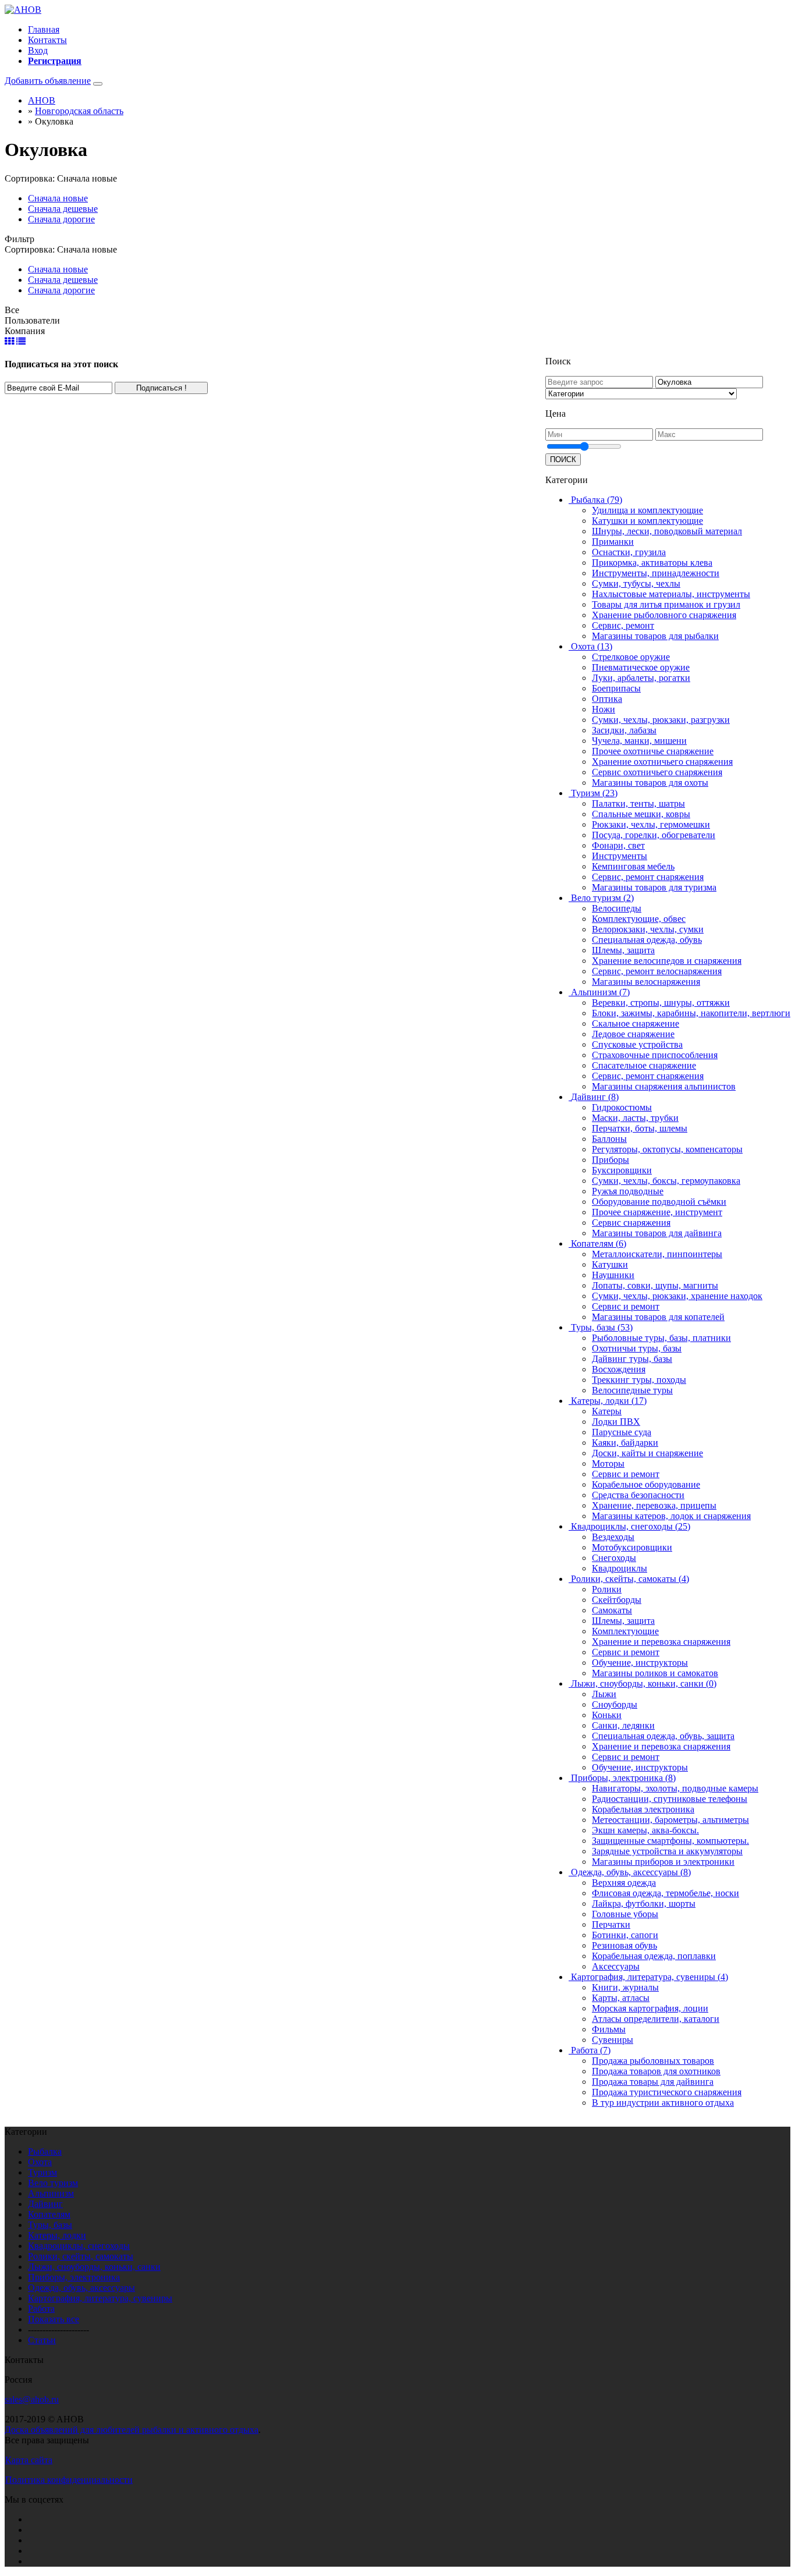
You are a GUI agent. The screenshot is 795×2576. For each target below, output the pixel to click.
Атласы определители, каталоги (656, 2019)
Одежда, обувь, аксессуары (81, 2288)
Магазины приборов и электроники (663, 1862)
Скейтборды (617, 1600)
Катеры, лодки (57, 2235)
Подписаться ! (162, 388)
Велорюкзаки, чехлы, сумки (648, 929)
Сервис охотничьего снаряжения (657, 772)
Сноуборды (615, 1704)
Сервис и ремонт (626, 1306)
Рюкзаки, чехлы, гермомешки (651, 824)
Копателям (49, 2214)
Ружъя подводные (628, 1191)
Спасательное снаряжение (644, 1065)
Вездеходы (613, 1537)
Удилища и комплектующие (647, 510)
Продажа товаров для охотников (656, 2071)
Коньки (607, 1715)
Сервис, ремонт (623, 625)
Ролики (607, 1589)
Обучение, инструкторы (640, 1663)
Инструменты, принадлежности (656, 573)
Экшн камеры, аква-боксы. (645, 1830)
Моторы (608, 1463)
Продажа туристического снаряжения (667, 2092)
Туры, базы (50, 2225)
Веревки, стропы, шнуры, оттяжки (661, 1003)
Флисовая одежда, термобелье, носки (666, 1893)
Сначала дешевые (63, 209)
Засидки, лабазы (624, 730)
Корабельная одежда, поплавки (654, 1956)
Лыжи (604, 1694)
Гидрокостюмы (622, 1107)
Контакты (47, 40)
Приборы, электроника (74, 2277)
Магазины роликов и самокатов (655, 1673)
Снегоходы (614, 1558)
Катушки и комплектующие (647, 521)
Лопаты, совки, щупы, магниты (655, 1285)
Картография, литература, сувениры (100, 2298)
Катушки (610, 1264)
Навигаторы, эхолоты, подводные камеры (675, 1788)
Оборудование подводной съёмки (659, 1202)
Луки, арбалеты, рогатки (641, 678)
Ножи (604, 709)
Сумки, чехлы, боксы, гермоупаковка (666, 1181)
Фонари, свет (618, 845)
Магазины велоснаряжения (646, 982)
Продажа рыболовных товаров (653, 2061)
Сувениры (613, 2040)
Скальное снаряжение (636, 1023)
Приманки (613, 542)
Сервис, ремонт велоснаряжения (657, 971)
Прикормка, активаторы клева (652, 563)
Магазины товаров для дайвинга (657, 1233)
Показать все (54, 2319)
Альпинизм (51, 2193)
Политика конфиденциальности (69, 2480)
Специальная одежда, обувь (647, 940)
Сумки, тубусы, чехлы (636, 583)
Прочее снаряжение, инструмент (657, 1212)
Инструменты (620, 856)
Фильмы (609, 2029)
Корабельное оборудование (646, 1484)
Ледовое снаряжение (633, 1034)
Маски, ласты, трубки (635, 1118)
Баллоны (609, 1139)
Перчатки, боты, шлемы (640, 1128)
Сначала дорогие (61, 219)
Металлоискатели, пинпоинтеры (657, 1254)
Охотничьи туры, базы (637, 1348)
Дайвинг (45, 2204)
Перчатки (611, 1924)
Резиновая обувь (624, 1945)
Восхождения (619, 1369)
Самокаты (612, 1610)
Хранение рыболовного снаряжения (664, 615)
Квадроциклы (620, 1568)
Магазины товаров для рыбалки (655, 636)
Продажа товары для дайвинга (653, 2082)
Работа (41, 2309)
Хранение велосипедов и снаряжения (667, 961)
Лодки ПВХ (616, 1422)
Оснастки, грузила (629, 552)
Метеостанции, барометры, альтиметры (670, 1820)
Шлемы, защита (623, 950)
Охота (40, 2162)
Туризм (42, 2172)
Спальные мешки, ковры (641, 814)
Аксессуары (616, 1966)
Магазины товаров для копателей (658, 1317)
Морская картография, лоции (650, 2008)
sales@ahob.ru (32, 2399)
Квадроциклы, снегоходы (79, 2246)
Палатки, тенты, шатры (638, 803)
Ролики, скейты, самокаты (81, 2256)
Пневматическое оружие (641, 667)
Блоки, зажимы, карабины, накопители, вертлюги (691, 1013)
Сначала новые (58, 198)
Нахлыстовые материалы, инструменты (671, 594)
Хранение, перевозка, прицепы (654, 1505)
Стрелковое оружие (631, 657)
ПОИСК (563, 460)
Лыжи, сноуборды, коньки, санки (94, 2267)
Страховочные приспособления (655, 1055)
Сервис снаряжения (631, 1223)
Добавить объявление (48, 81)
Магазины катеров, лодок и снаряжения (671, 1516)
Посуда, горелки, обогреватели (654, 835)
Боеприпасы (616, 688)
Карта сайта (29, 2460)
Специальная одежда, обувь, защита (663, 1736)
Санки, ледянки (623, 1725)
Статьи (42, 2340)
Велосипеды (617, 908)
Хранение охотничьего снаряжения (662, 762)
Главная (44, 29)
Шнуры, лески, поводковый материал (667, 531)
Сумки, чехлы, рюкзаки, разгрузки (661, 720)
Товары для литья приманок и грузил (666, 604)
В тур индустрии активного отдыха (663, 2103)
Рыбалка (45, 2151)
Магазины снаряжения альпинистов (664, 1086)
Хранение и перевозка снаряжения (661, 1642)
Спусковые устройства (637, 1044)
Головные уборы (625, 1914)
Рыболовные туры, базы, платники (661, 1338)
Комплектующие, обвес (639, 919)
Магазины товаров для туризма (654, 887)
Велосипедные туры (632, 1390)
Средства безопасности (638, 1495)
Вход (38, 50)
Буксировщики (622, 1170)
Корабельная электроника (643, 1809)
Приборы (611, 1160)
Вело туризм (53, 2183)
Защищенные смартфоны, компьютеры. (670, 1841)
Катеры (607, 1411)
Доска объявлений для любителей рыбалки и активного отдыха (132, 2430)
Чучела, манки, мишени (639, 741)
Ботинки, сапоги (625, 1935)
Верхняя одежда (624, 1883)
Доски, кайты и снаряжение (647, 1453)
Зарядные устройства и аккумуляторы (667, 1851)
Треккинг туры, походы (639, 1380)
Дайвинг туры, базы (632, 1359)
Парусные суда (622, 1432)
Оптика (607, 699)
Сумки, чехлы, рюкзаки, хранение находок (677, 1296)
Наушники (613, 1275)
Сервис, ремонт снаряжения (648, 877)
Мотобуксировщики (632, 1547)
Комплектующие (625, 1631)
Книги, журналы (625, 1987)
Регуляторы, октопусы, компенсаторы (667, 1149)
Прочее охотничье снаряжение (653, 751)
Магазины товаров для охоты (650, 783)
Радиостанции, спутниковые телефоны (670, 1799)
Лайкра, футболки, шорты (644, 1903)
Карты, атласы (621, 1998)
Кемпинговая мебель (633, 866)
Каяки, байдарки (625, 1443)
